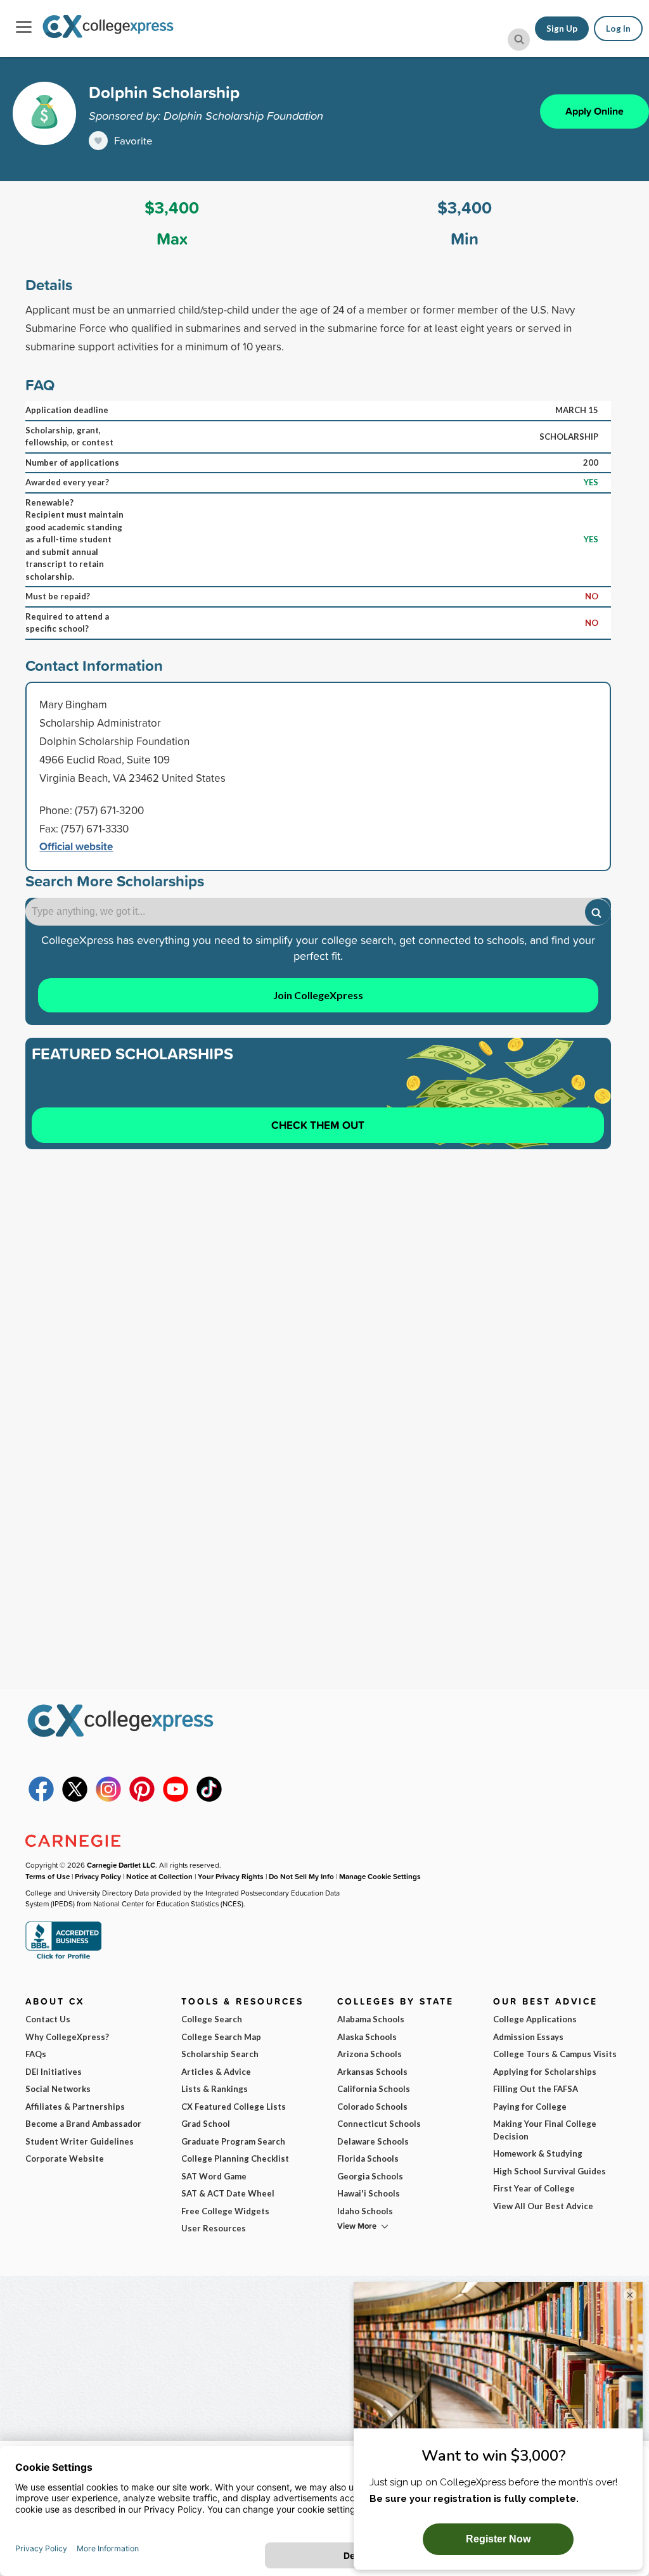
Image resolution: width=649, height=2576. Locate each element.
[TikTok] (209, 1799)
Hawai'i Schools (369, 2193)
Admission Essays (528, 2037)
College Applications (535, 2019)
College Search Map (221, 2037)
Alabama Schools (371, 2019)
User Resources (214, 2228)
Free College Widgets (225, 2211)
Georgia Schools (370, 2176)
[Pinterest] (142, 1799)
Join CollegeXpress (318, 995)
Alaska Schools (367, 2037)
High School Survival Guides (549, 2171)
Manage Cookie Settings (380, 1876)
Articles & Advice (216, 2072)
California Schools (374, 2089)
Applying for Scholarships (545, 2072)
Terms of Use (48, 1876)
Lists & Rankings (215, 2089)
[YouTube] (176, 1799)
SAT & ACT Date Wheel (228, 2193)
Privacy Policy (98, 1876)
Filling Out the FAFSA (536, 2089)
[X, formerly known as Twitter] (75, 1799)
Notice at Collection (159, 1876)
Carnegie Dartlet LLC (121, 1865)
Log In (618, 29)
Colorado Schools (372, 2107)
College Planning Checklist (235, 2158)
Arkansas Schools (372, 2072)
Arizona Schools (369, 2054)
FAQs (36, 2054)
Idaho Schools (365, 2211)
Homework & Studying (538, 2153)
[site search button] (519, 40)
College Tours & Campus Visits (555, 2054)
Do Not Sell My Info (301, 1876)
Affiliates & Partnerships (75, 2107)
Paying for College (530, 2107)
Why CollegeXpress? (67, 2037)
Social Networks (58, 2089)
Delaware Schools (373, 2141)
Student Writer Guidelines (80, 2141)
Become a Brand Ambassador (83, 2124)
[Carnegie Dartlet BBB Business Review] (63, 1958)
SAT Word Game (214, 2176)
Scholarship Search (220, 2054)
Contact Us (48, 2019)
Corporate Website (65, 2158)
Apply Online (594, 111)
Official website (76, 846)
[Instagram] (108, 1799)
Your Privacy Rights (231, 1876)
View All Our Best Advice (543, 2206)
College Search (212, 2019)
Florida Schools (368, 2158)
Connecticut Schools (379, 2124)
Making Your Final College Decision (545, 2130)
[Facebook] (41, 1799)
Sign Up (562, 29)
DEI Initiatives (54, 2072)
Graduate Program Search (233, 2141)
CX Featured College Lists (234, 2107)
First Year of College (534, 2188)
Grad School (206, 2124)
